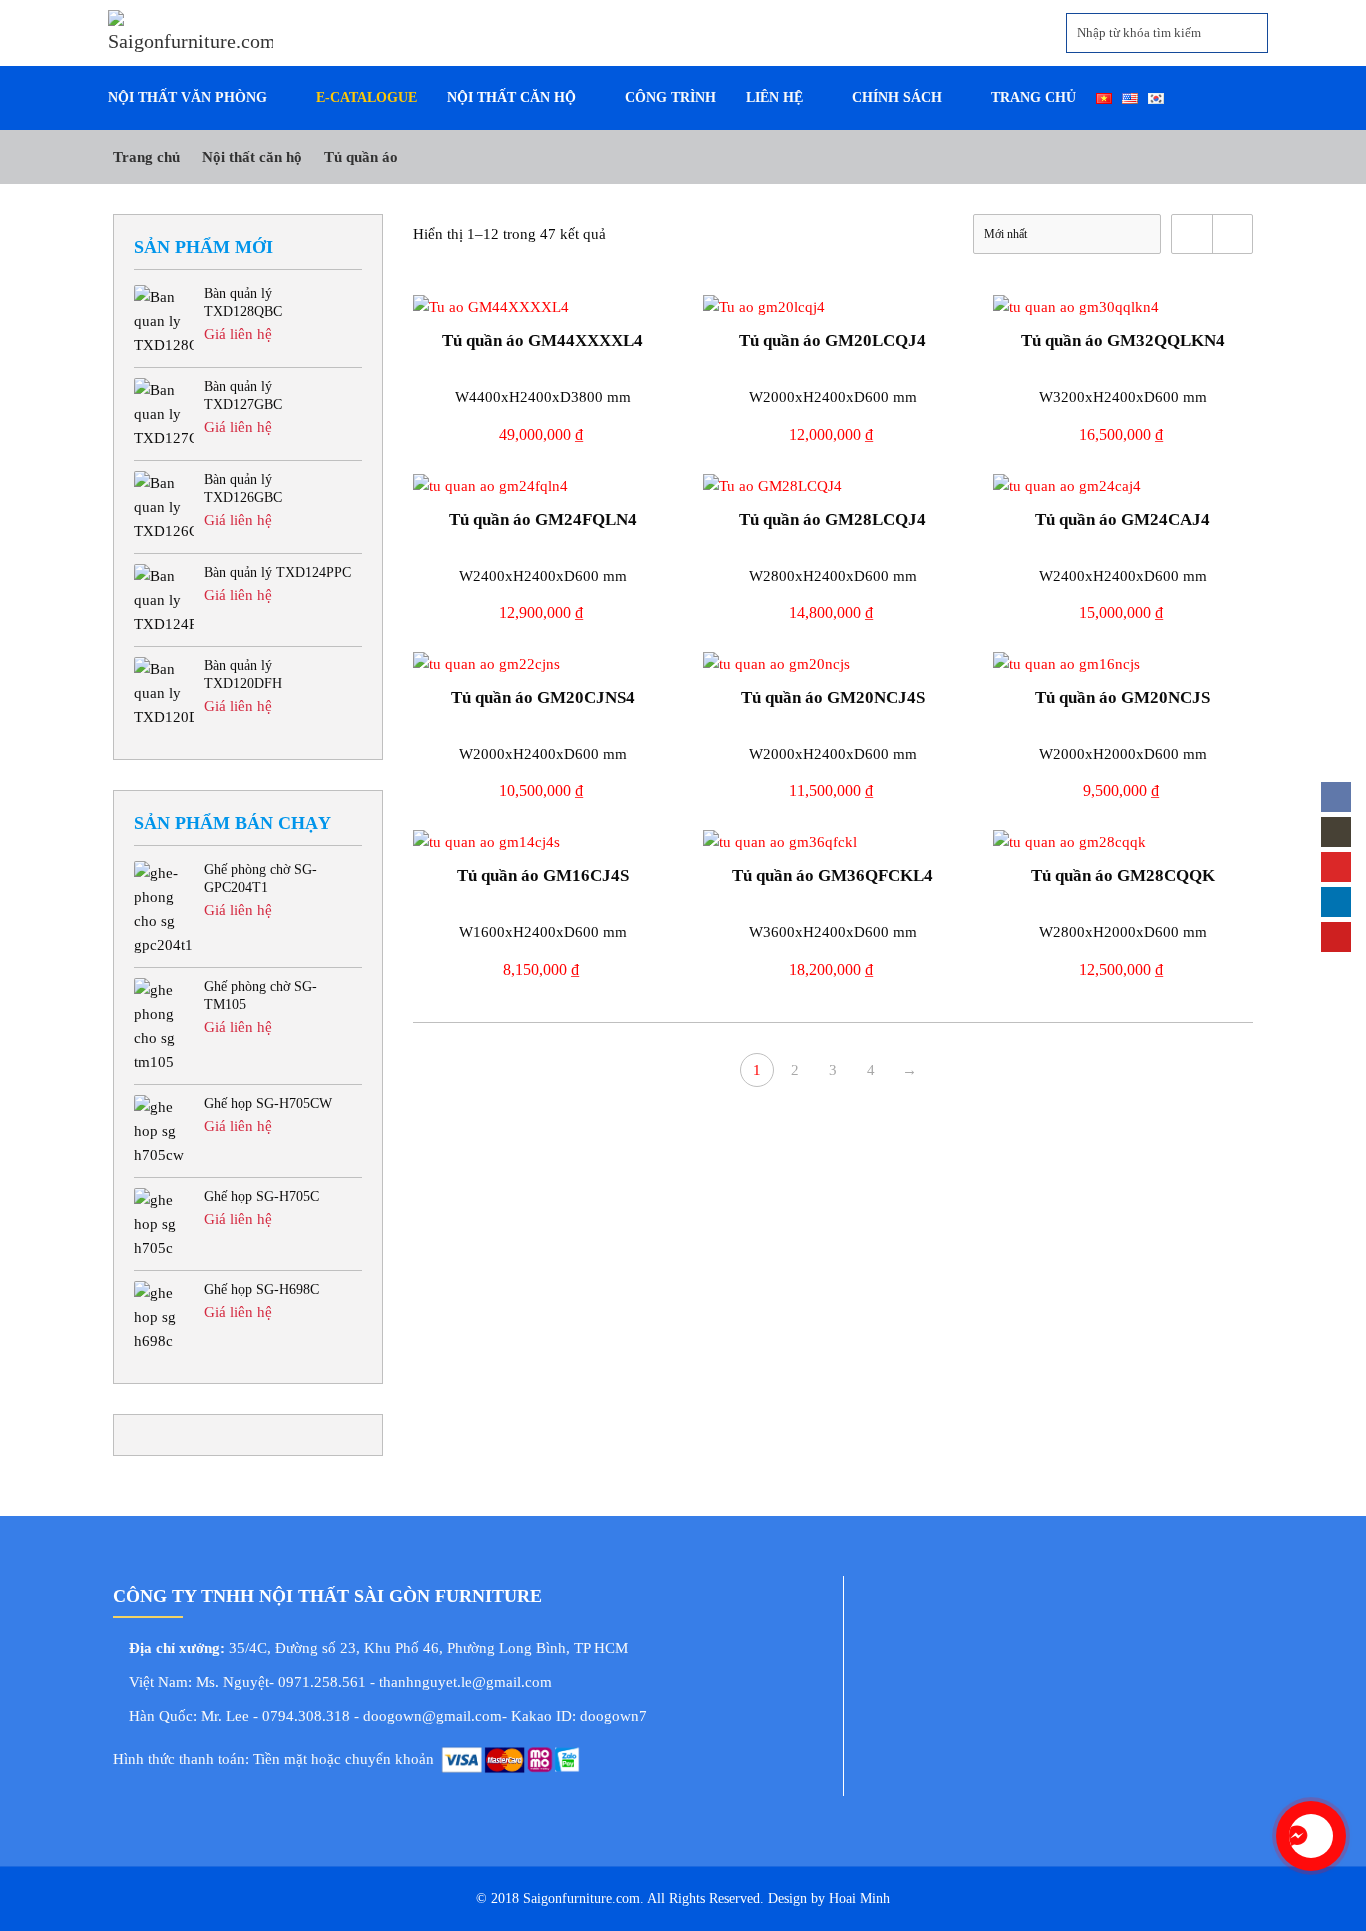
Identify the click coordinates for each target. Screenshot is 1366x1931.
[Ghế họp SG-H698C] (164, 1317)
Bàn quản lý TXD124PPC (277, 572)
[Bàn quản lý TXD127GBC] (164, 414)
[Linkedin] (1336, 902)
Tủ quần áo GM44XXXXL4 (542, 340)
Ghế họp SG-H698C (261, 1289)
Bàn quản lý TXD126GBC (243, 488)
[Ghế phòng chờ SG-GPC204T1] (164, 909)
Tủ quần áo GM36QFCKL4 (832, 875)
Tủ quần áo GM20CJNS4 (543, 697)
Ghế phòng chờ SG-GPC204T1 (260, 878)
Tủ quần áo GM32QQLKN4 (1123, 340)
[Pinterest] (1336, 937)
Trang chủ (146, 156)
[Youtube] (1336, 867)
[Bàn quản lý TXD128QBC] (164, 321)
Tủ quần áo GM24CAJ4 (1122, 519)
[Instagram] (1336, 832)
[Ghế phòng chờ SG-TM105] (164, 1026)
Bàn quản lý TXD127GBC (243, 395)
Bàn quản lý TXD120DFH (243, 674)
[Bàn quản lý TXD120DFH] (164, 693)
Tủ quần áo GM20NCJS (1122, 697)
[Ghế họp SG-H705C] (164, 1224)
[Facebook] (1336, 797)
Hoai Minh (857, 1898)
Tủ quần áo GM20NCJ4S (833, 697)
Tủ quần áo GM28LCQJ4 (832, 519)
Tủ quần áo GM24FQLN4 (543, 519)
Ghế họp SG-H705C (261, 1196)
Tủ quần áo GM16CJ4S (543, 875)
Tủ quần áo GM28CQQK (1123, 875)
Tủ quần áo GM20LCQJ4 (832, 340)
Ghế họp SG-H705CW (268, 1103)
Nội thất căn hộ (252, 156)
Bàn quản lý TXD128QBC (243, 302)
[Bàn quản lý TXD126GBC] (164, 507)
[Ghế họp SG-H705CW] (164, 1131)
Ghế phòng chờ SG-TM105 (260, 995)
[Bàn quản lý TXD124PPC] (164, 600)
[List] (1232, 234)
